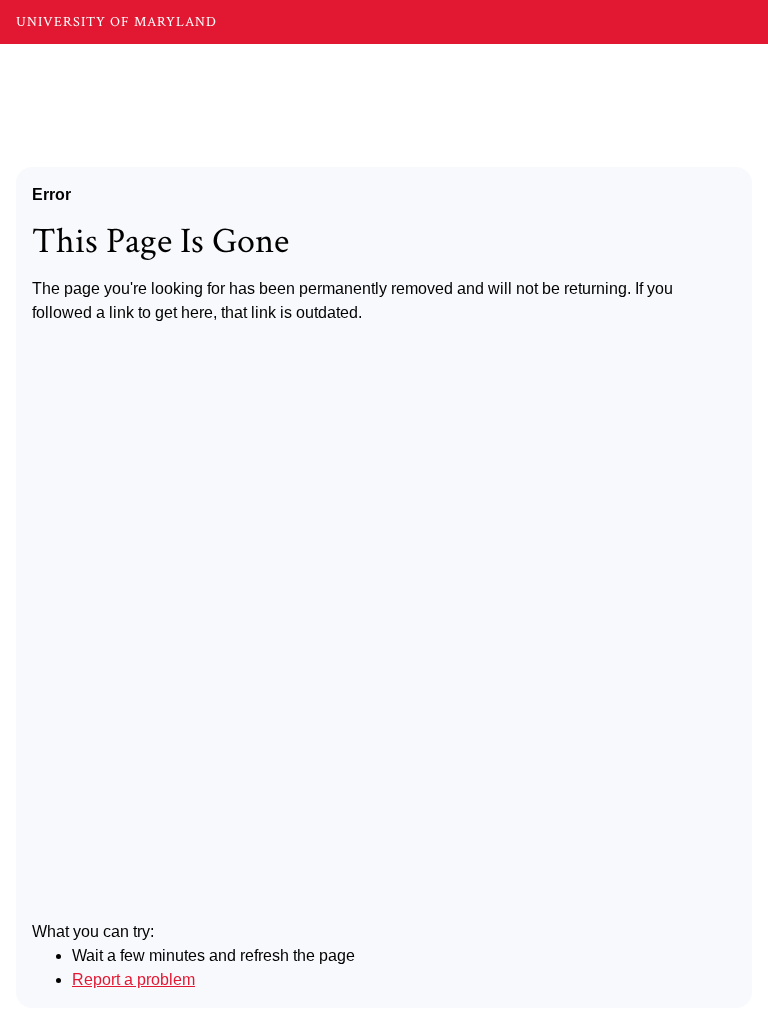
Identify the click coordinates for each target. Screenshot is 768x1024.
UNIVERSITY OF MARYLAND (116, 22)
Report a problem (133, 979)
